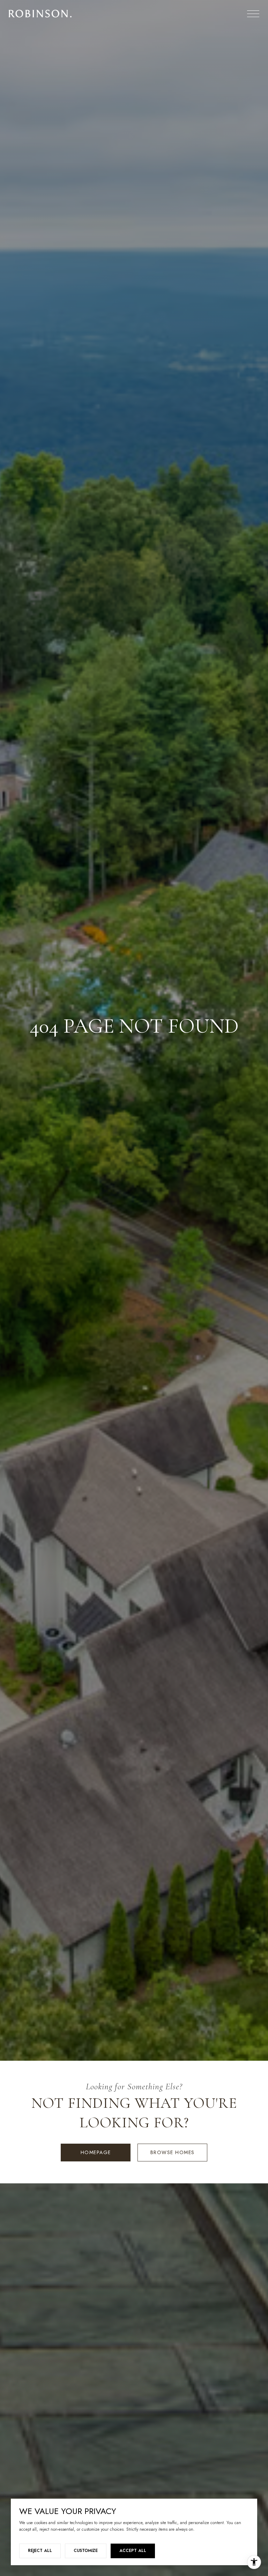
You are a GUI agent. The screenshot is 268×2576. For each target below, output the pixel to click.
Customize (86, 2551)
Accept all (133, 2551)
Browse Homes (173, 2152)
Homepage (96, 2152)
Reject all (40, 2551)
